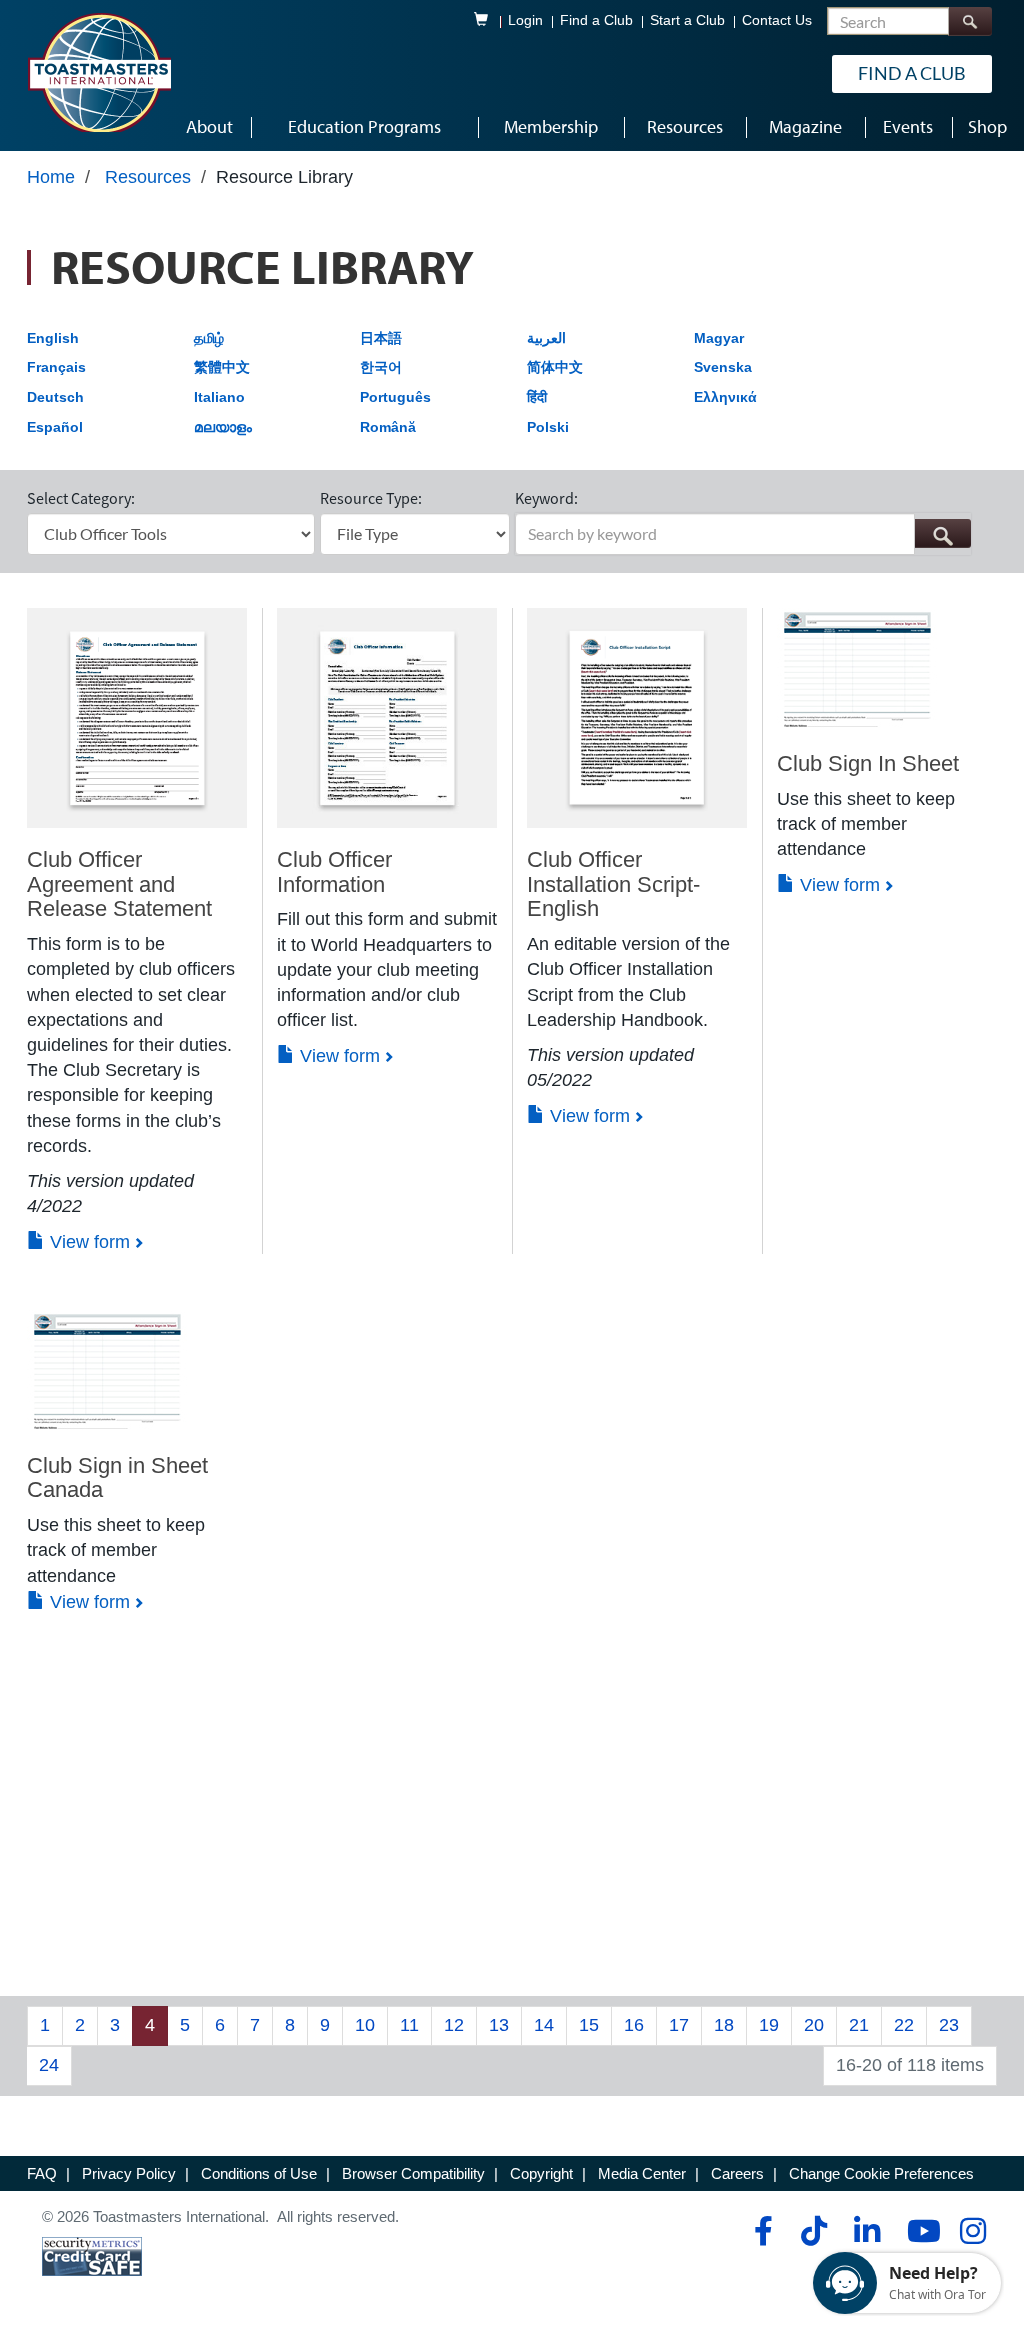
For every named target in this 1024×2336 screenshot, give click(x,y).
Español (55, 427)
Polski (548, 427)
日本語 (381, 338)
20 (814, 2025)
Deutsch (55, 397)
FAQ (42, 2173)
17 (679, 2025)
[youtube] (919, 2231)
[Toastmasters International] (99, 72)
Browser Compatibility (413, 2173)
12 (454, 2025)
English (53, 338)
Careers (737, 2173)
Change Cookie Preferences (881, 2173)
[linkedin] (866, 2231)
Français (56, 367)
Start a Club (687, 20)
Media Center (642, 2173)
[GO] (942, 533)
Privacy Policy (129, 2173)
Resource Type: (371, 498)
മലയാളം (223, 427)
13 (499, 2025)
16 (634, 2025)
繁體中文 (222, 367)
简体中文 (555, 367)
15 (589, 2025)
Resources (148, 177)
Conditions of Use (259, 2173)
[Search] (970, 21)
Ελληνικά (725, 397)
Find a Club (596, 20)
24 (49, 2065)
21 (859, 2025)
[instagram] (972, 2231)
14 (544, 2025)
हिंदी (537, 397)
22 (904, 2025)
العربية (546, 338)
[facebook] (760, 2231)
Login (525, 20)
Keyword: (546, 498)
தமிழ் (209, 338)
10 (365, 2025)
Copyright (541, 2173)
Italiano (219, 397)
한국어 (381, 367)
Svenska (723, 367)
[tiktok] (813, 2231)
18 (724, 2025)
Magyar (719, 338)
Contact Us (777, 20)
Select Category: (81, 498)
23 (949, 2025)
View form (87, 1242)
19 (769, 2025)
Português (395, 397)
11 (409, 2025)
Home (51, 177)
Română (388, 427)
